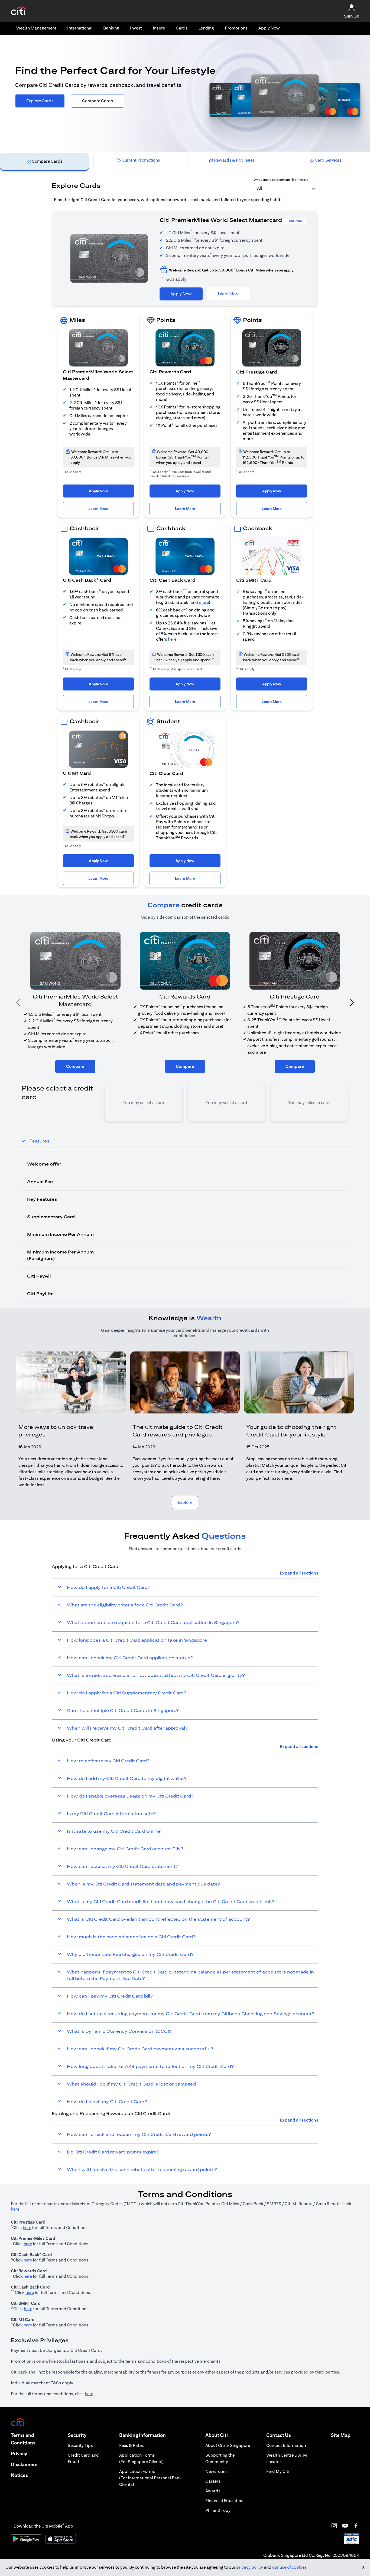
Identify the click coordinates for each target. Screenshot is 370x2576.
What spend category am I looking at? (281, 180)
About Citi (217, 2435)
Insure (159, 28)
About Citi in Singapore (228, 2445)
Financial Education (224, 2501)
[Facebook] (356, 2526)
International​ (80, 28)
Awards (213, 2491)
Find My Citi (278, 2471)
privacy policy (250, 2567)
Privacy (19, 2454)
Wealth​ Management (36, 28)
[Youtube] (345, 2526)
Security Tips (80, 2445)
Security (77, 2435)
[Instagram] (334, 2526)
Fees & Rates (132, 2445)
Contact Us (279, 2435)
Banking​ (111, 28)
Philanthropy (218, 2510)
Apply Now (269, 28)
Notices (19, 2475)
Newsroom (216, 2471)
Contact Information (286, 2445)
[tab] (36, 28)
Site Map (341, 2435)
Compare (75, 1066)
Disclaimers (24, 2464)
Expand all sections (299, 1573)
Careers (213, 2481)
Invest (136, 28)
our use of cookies (289, 2567)
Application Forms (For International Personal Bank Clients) (150, 2478)
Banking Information (142, 2435)
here (172, 639)
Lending (206, 28)
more (204, 602)
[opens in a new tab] (18, 11)
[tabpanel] (185, 740)
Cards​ (182, 28)
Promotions (236, 28)
